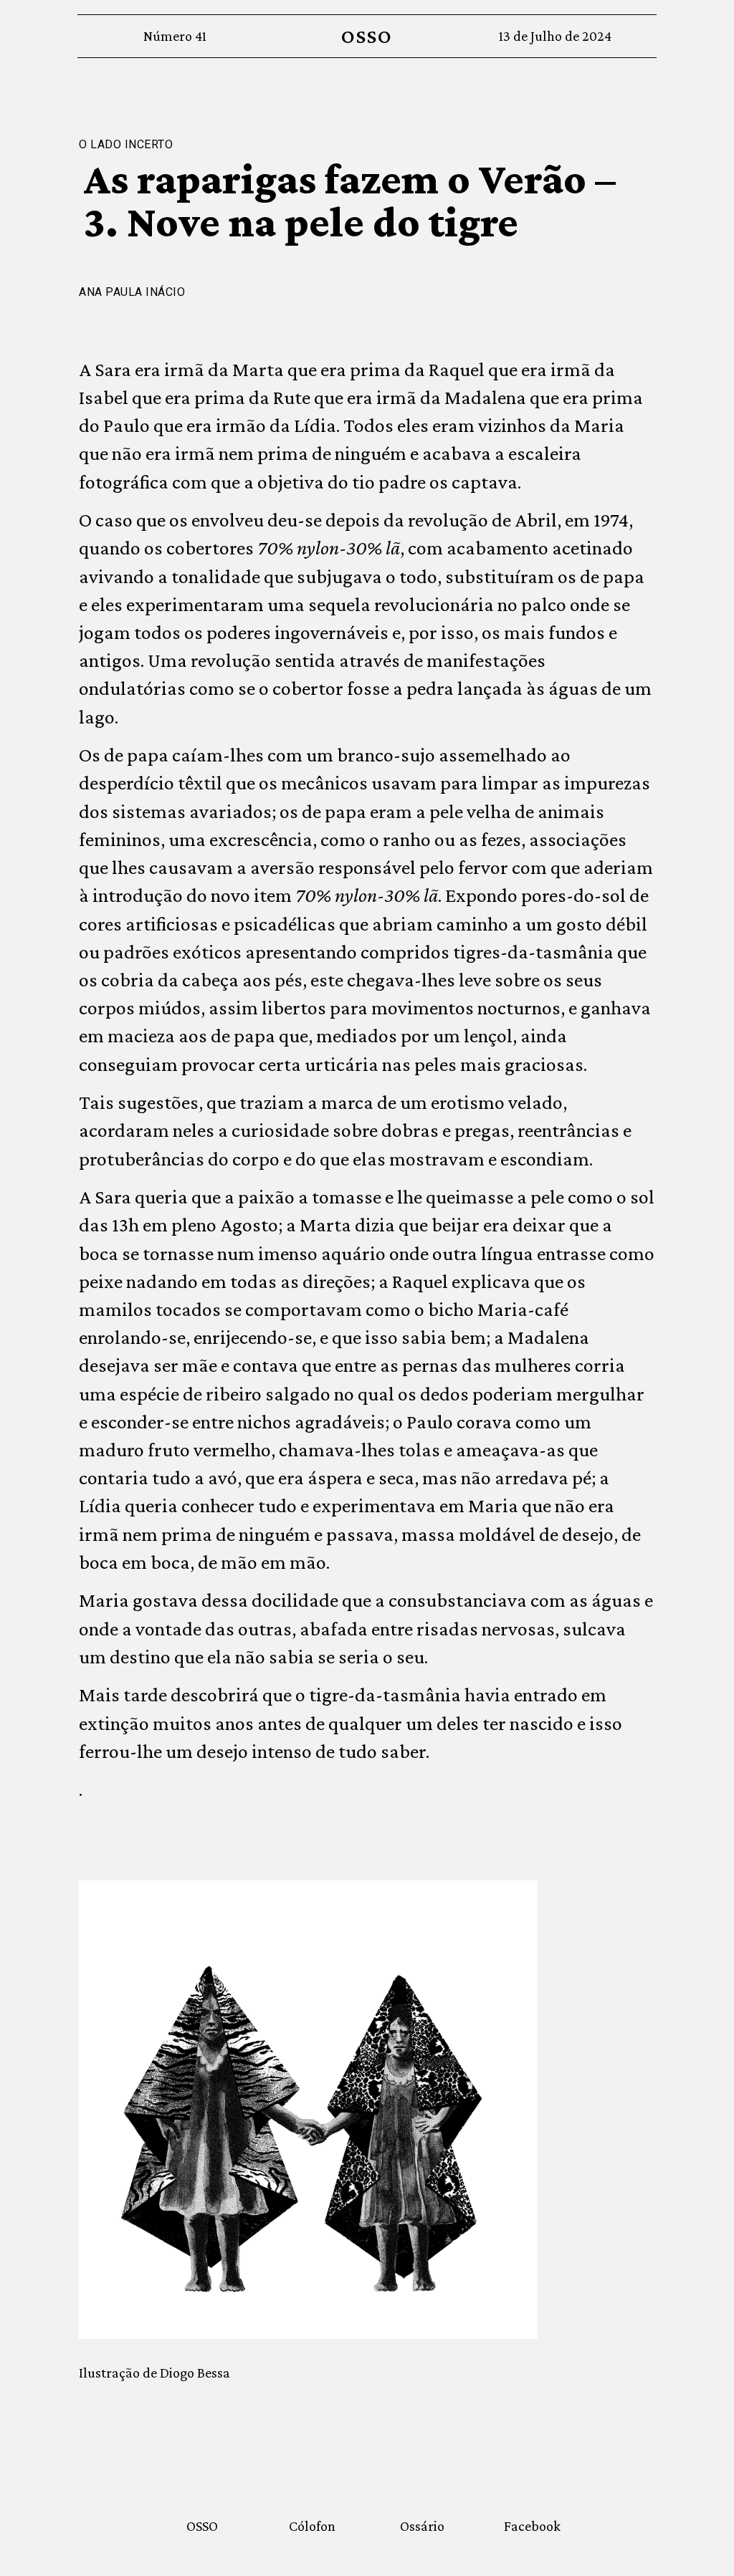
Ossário (422, 2526)
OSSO (367, 36)
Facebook (532, 2526)
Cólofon (312, 2526)
